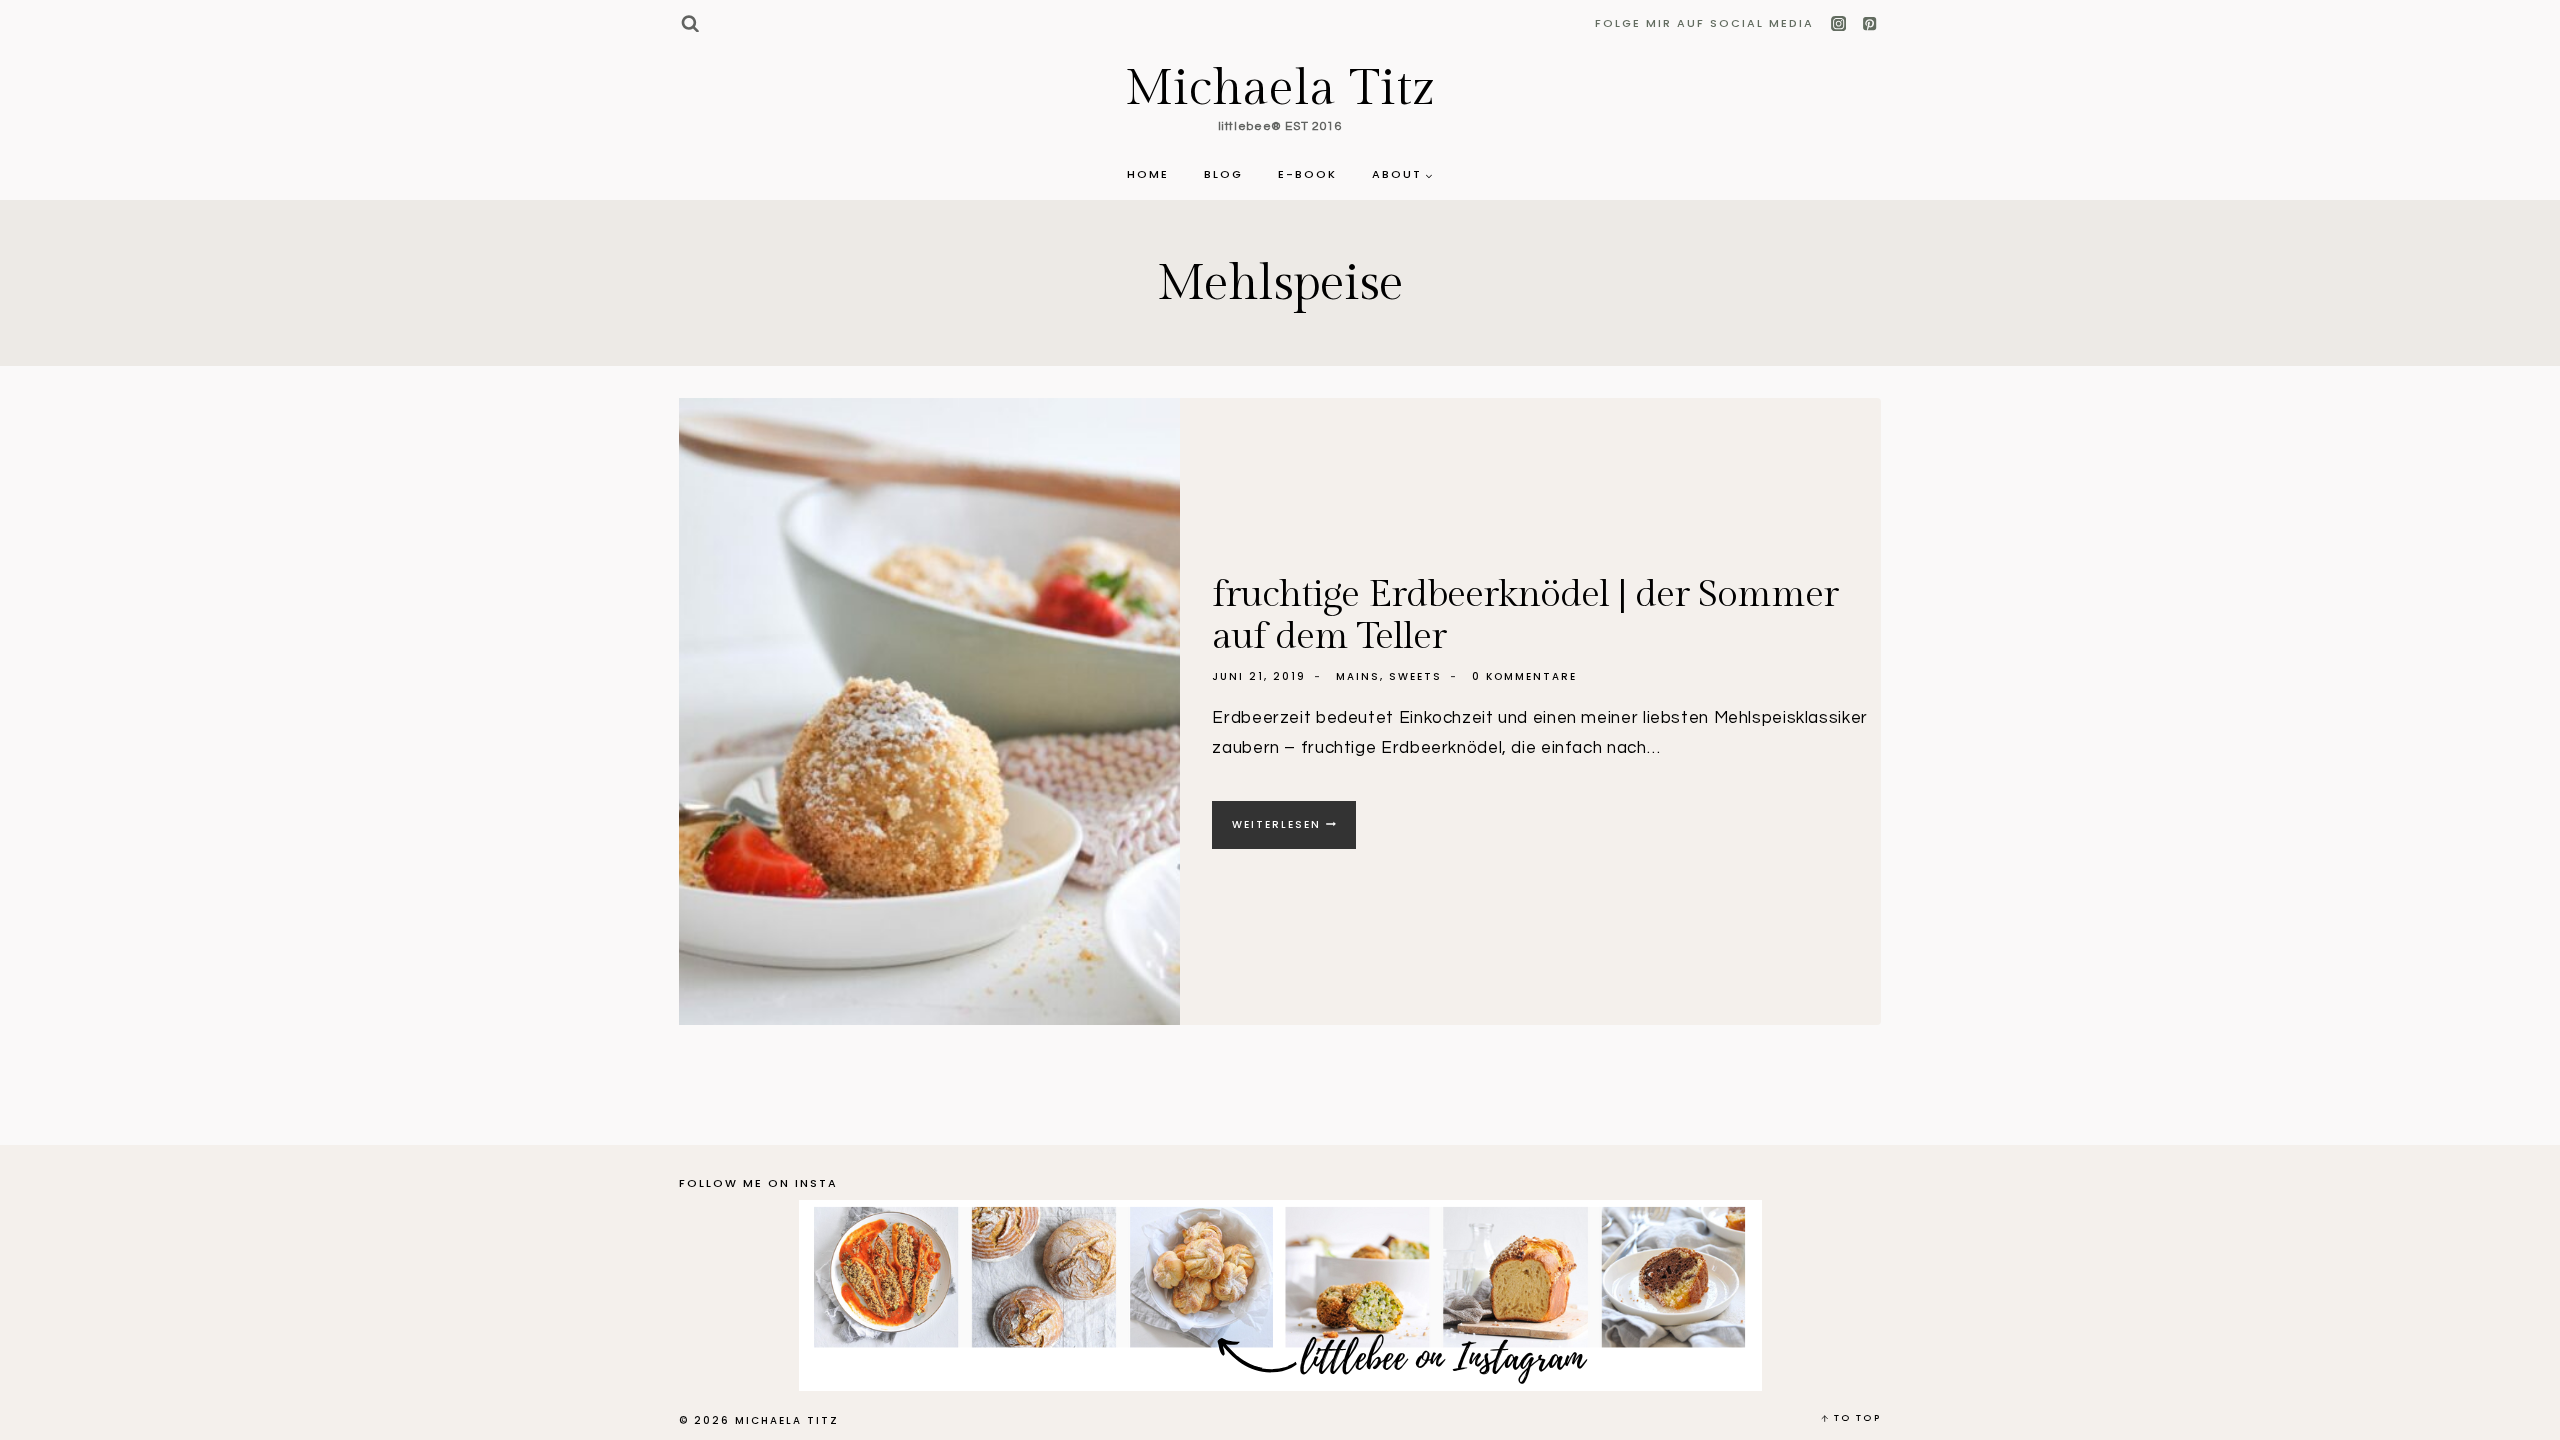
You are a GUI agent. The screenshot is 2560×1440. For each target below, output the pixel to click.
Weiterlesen (1294, 832)
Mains (1358, 676)
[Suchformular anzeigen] (689, 23)
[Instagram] (1839, 24)
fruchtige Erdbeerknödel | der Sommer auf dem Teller (1525, 615)
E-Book (1307, 174)
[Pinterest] (1869, 24)
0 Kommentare (1524, 676)
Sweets (1415, 676)
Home (1148, 174)
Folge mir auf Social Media (1704, 23)
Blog (1223, 174)
